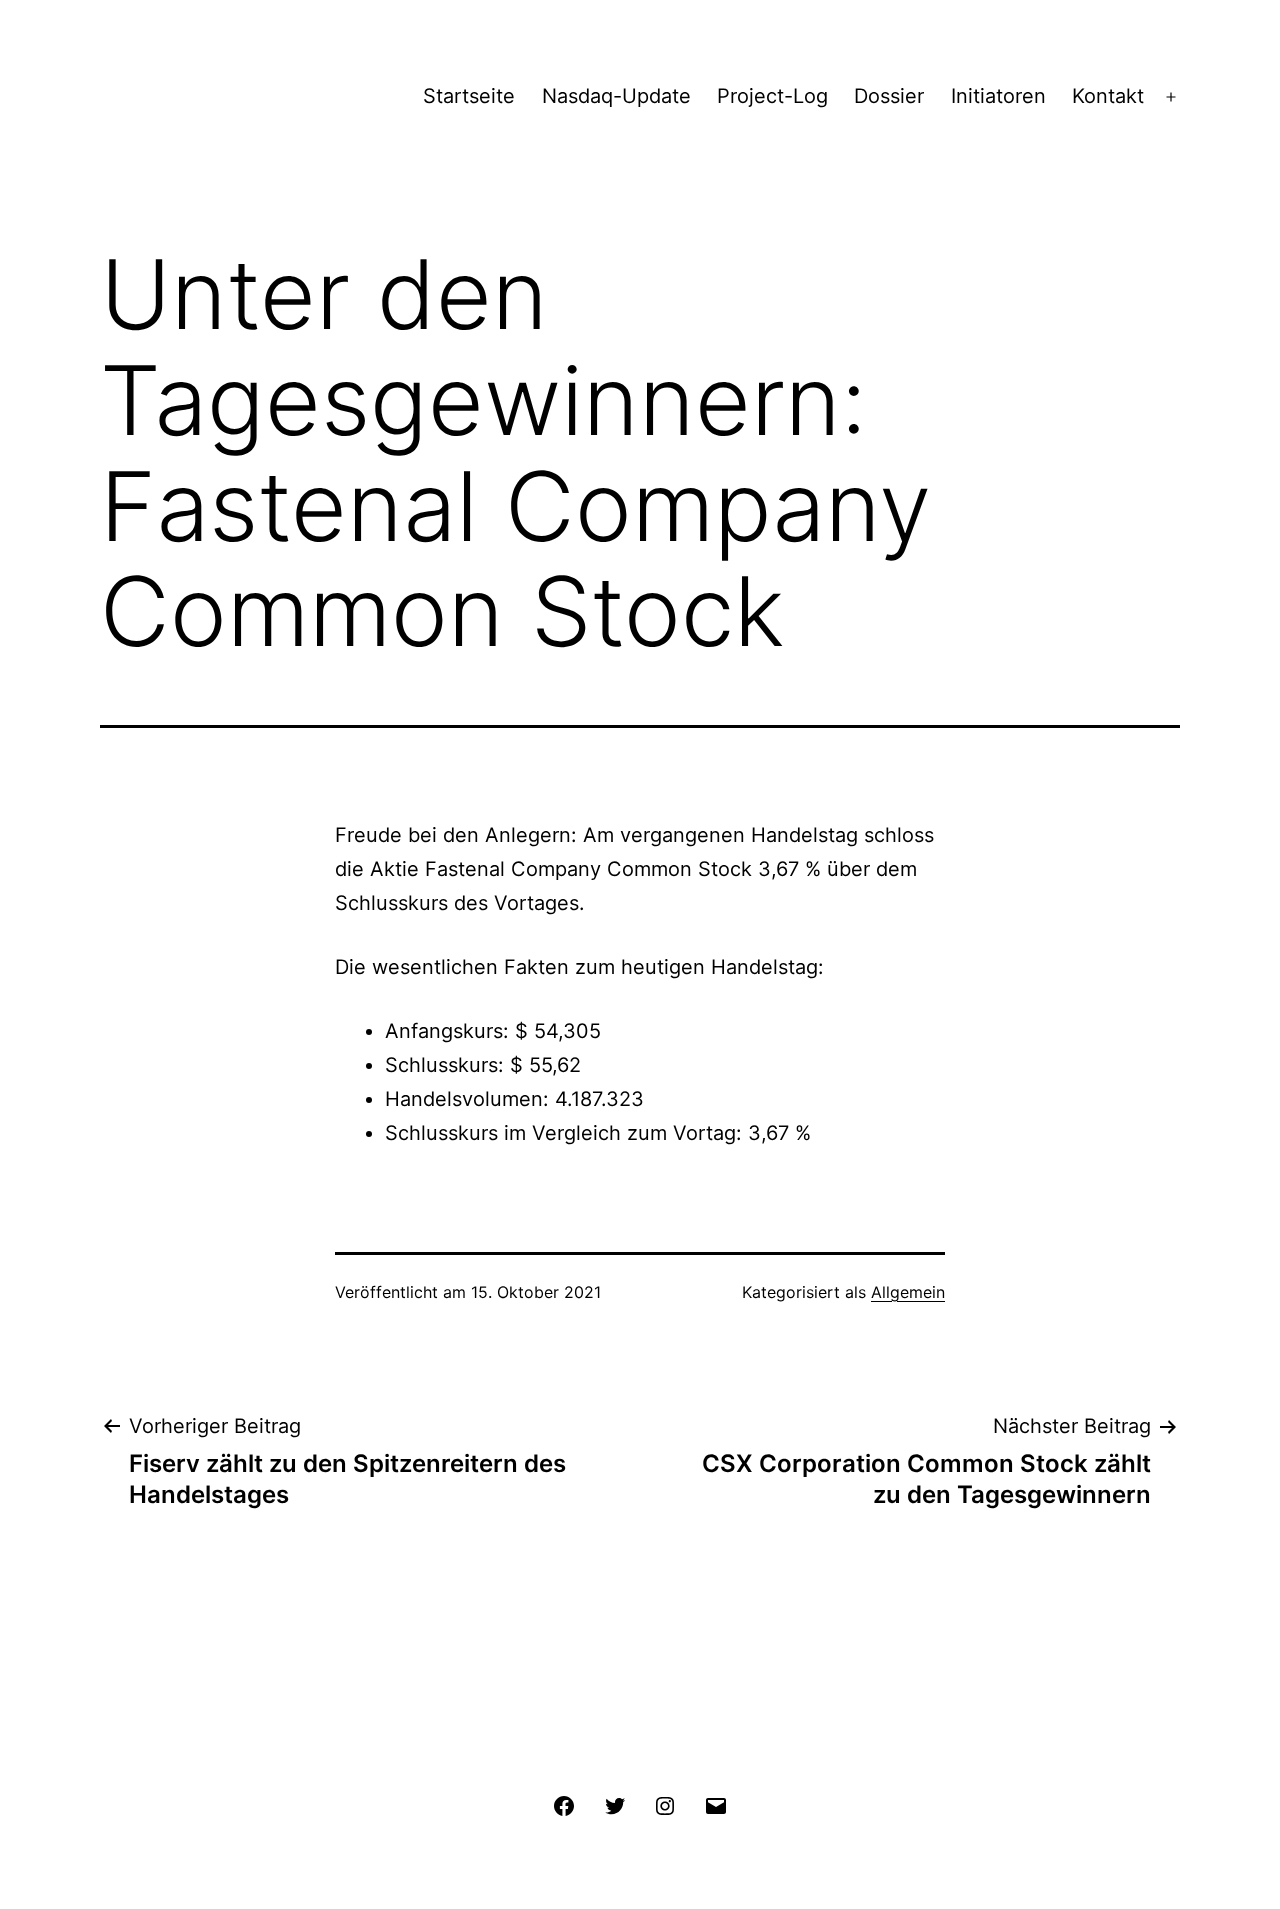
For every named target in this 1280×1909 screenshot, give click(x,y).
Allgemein (908, 1292)
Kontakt (1108, 96)
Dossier (889, 96)
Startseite (469, 96)
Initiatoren (998, 96)
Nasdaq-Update (616, 96)
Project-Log (772, 96)
